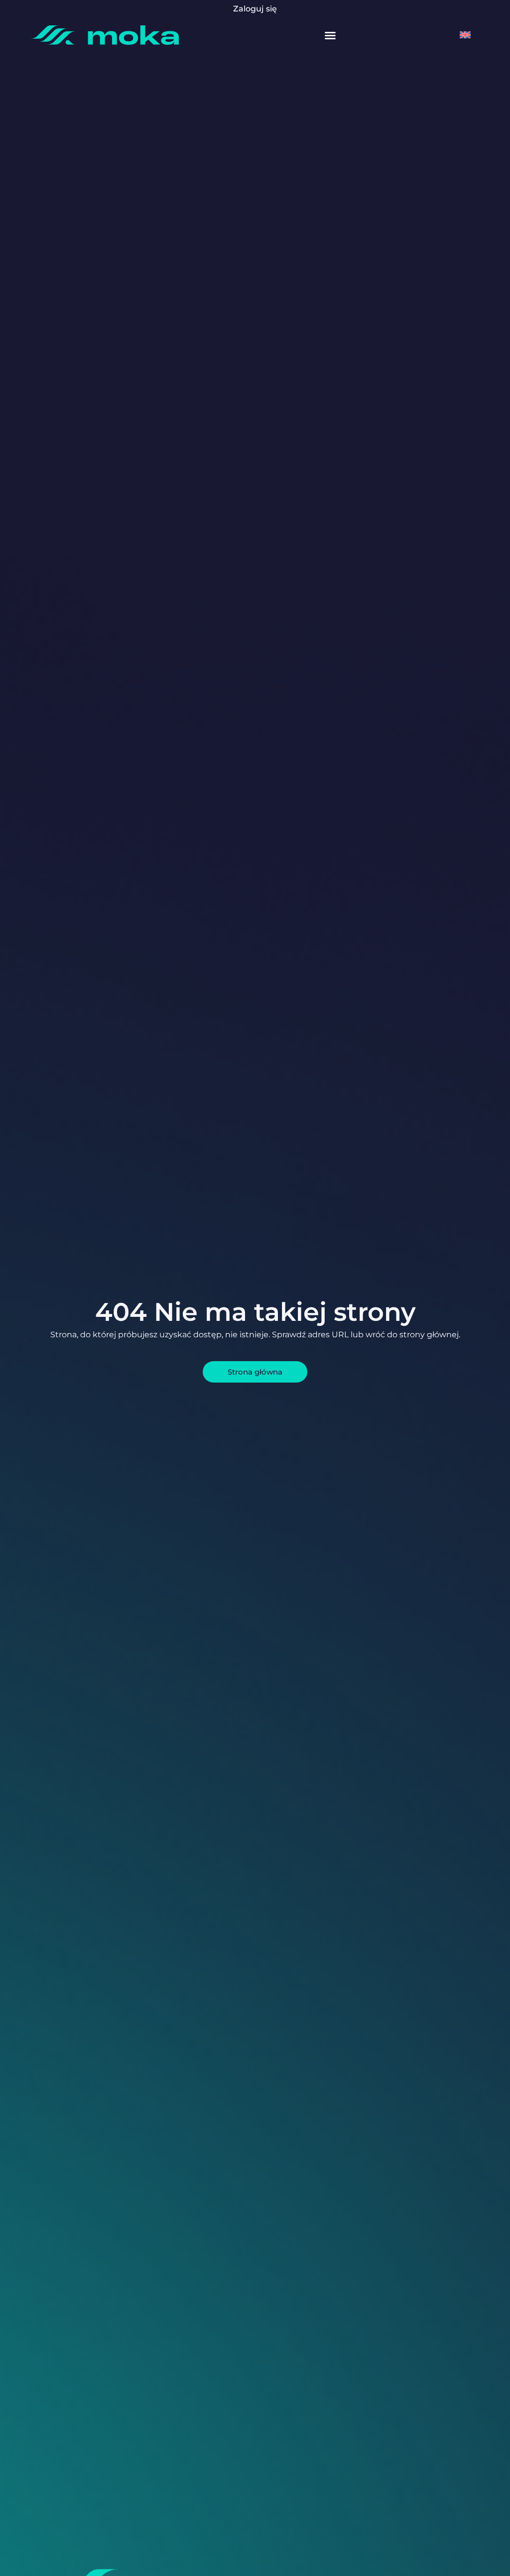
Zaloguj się (255, 9)
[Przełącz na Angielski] (465, 35)
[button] (330, 35)
